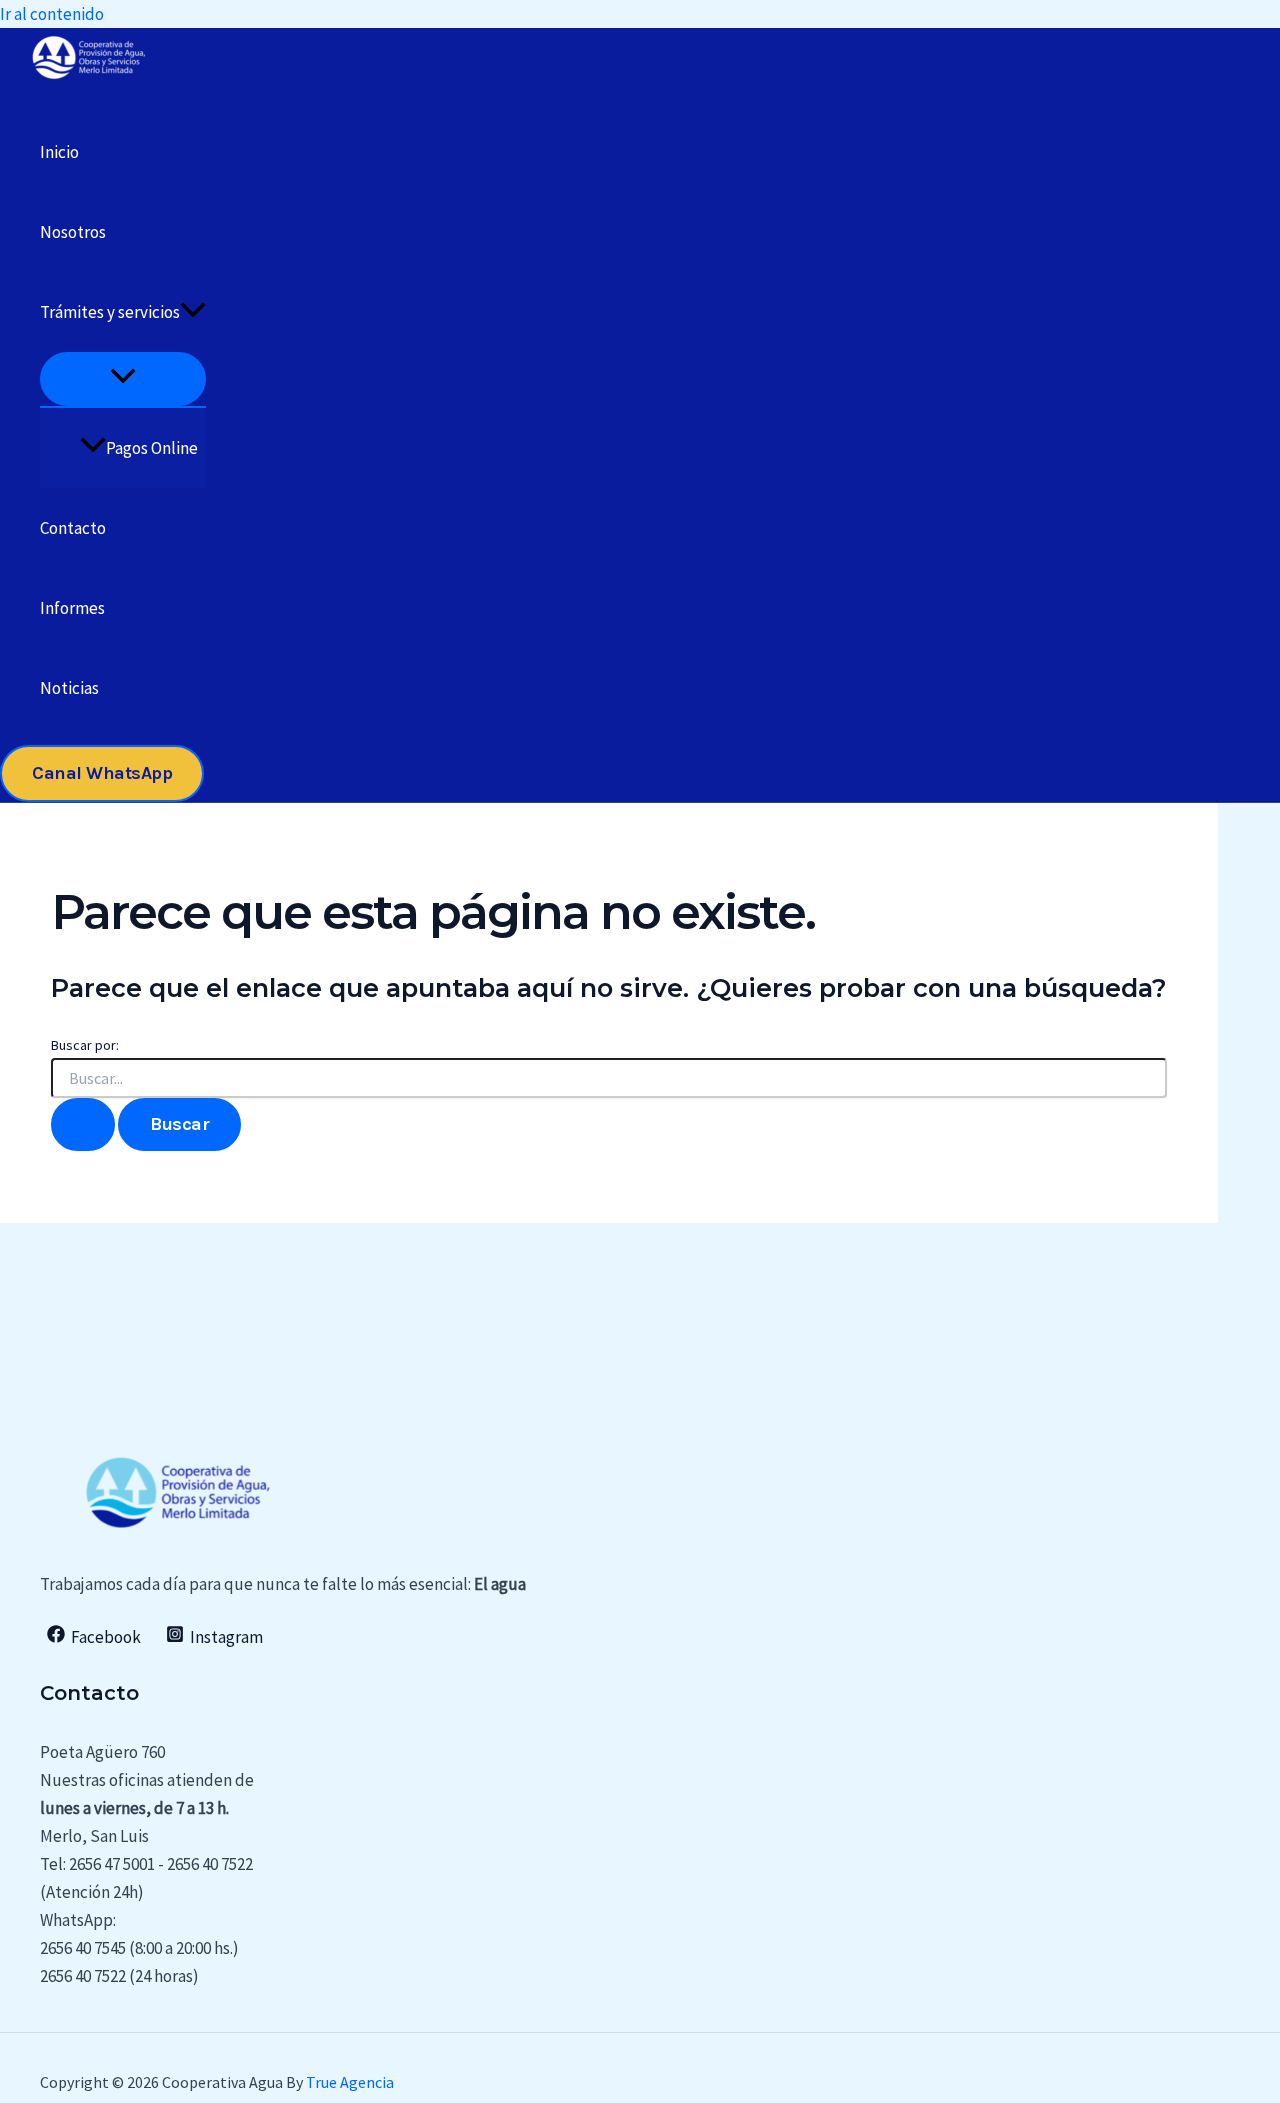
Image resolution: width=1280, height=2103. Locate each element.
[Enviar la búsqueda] (83, 1124)
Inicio (59, 152)
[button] (193, 312)
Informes (72, 608)
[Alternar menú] (123, 378)
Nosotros (73, 232)
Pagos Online (152, 448)
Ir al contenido (52, 14)
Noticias (69, 688)
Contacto (73, 528)
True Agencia (350, 2082)
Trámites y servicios (110, 312)
